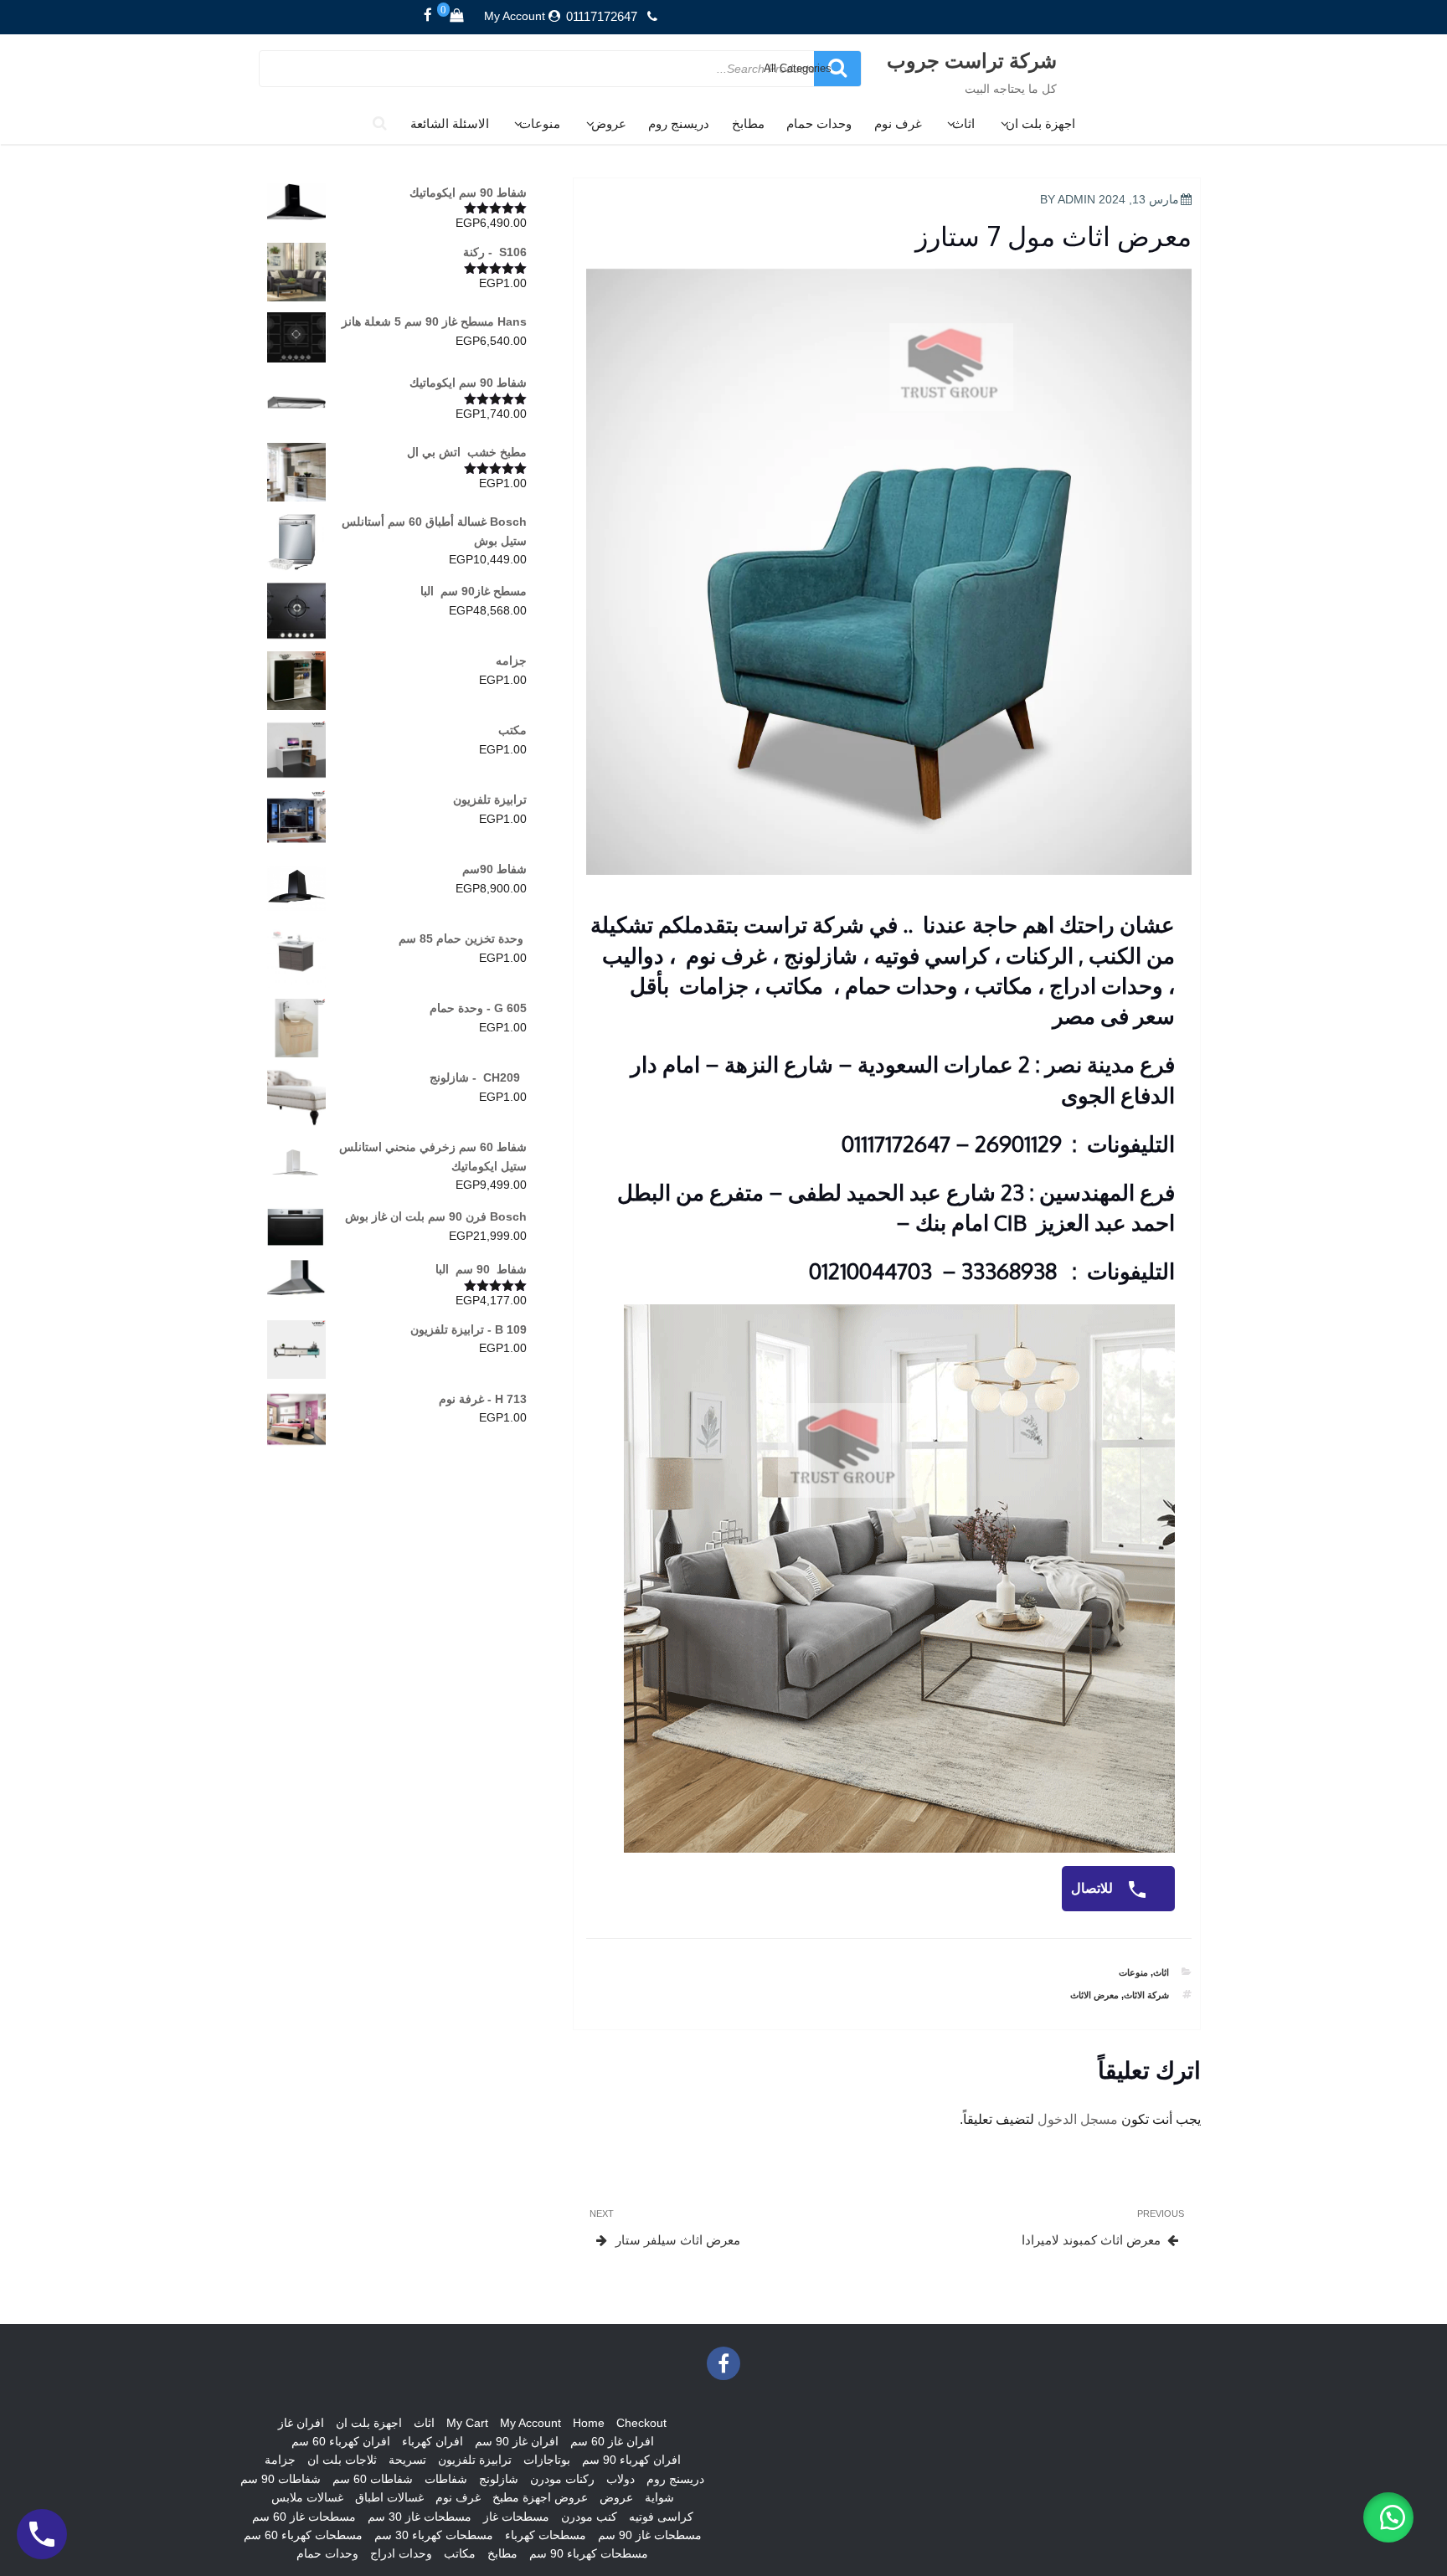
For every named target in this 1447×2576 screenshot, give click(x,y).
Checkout (641, 2423)
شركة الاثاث (1146, 1995)
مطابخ (748, 123)
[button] (1388, 2517)
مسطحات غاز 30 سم (420, 2517)
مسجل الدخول (1078, 2119)
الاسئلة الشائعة (450, 123)
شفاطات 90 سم (281, 2479)
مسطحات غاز (516, 2517)
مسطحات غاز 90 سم (650, 2535)
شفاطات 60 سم (373, 2479)
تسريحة (407, 2460)
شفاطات (446, 2479)
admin (1076, 199)
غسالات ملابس (307, 2497)
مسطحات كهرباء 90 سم (589, 2553)
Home (589, 2423)
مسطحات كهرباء (546, 2535)
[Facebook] (428, 16)
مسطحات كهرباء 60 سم (303, 2535)
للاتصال (1094, 1888)
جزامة (280, 2460)
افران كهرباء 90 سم (631, 2460)
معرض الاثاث (1094, 1995)
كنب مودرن (589, 2517)
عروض (609, 123)
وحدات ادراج (401, 2553)
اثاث (963, 123)
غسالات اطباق (389, 2497)
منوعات (540, 123)
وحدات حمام (819, 123)
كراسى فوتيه (661, 2517)
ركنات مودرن (562, 2479)
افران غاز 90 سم (517, 2441)
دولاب (621, 2479)
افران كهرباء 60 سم (341, 2441)
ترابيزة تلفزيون (475, 2460)
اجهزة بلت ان (1040, 123)
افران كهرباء (433, 2441)
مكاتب (460, 2553)
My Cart (467, 2423)
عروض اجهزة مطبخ (540, 2497)
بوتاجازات (547, 2460)
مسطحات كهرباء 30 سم (434, 2535)
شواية (659, 2497)
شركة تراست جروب (972, 60)
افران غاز (301, 2423)
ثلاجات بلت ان (342, 2460)
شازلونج (499, 2479)
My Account (515, 16)
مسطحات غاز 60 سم (304, 2517)
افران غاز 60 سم (612, 2441)
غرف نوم (898, 123)
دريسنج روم (679, 123)
